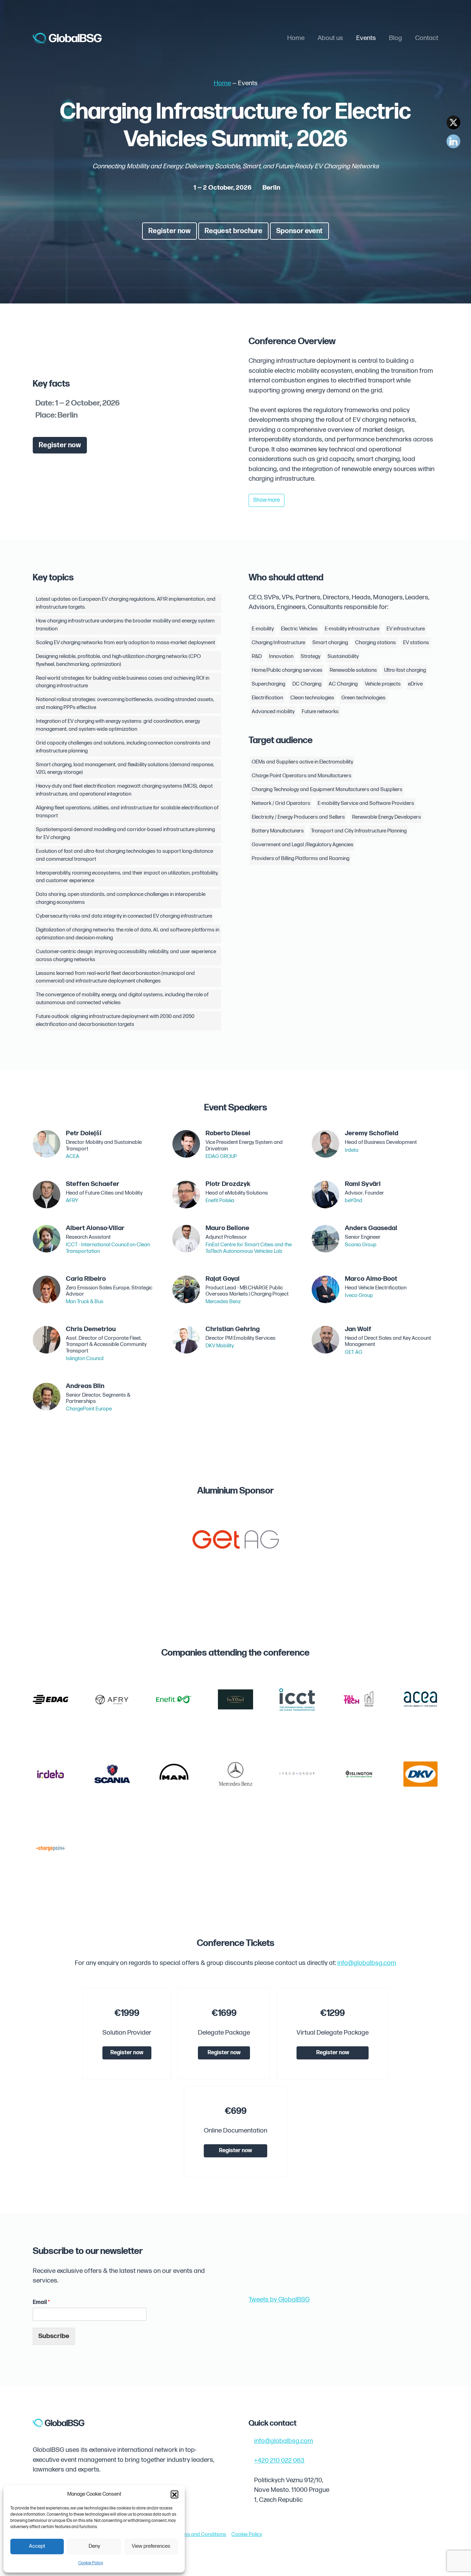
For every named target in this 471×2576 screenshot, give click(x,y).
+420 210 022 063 (279, 2461)
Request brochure (233, 231)
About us (330, 38)
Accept (37, 2546)
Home (296, 38)
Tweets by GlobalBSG (279, 2300)
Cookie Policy (91, 2563)
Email (41, 2302)
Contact (427, 38)
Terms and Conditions (201, 2534)
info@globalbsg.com (367, 1963)
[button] (174, 2494)
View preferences (151, 2546)
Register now (169, 231)
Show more (267, 500)
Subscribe (54, 2336)
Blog (395, 38)
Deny (94, 2546)
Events (366, 38)
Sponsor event (299, 231)
